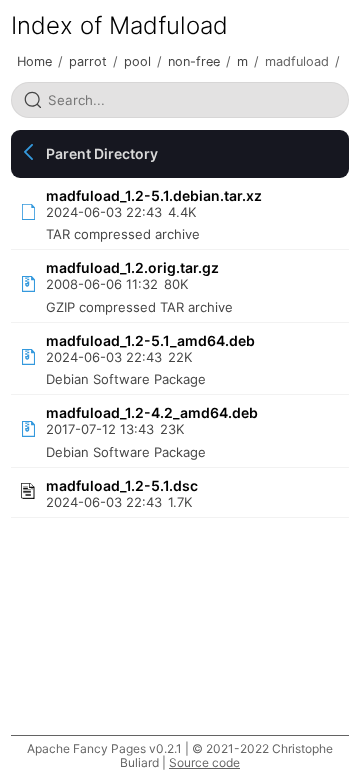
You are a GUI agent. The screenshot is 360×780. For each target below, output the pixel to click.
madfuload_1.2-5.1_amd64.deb (150, 340)
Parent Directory (102, 153)
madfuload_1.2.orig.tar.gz (132, 267)
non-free (194, 61)
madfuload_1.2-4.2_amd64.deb (152, 412)
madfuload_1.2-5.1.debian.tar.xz (154, 195)
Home (34, 61)
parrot (88, 61)
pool (137, 61)
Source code (204, 762)
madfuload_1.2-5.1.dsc (122, 485)
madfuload (297, 61)
